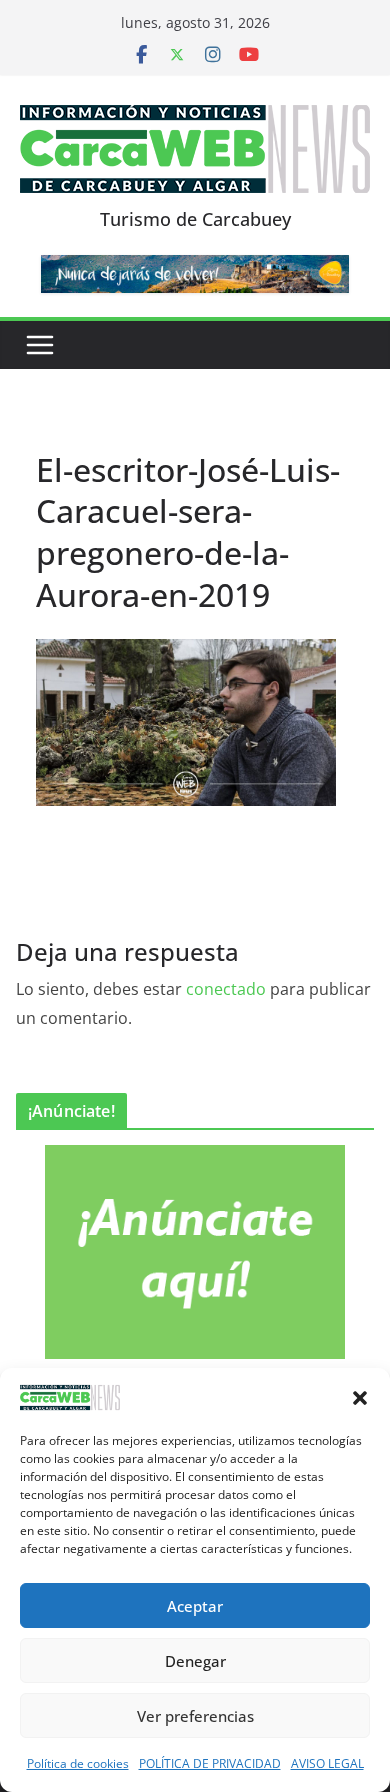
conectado (226, 989)
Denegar (195, 1661)
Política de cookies (78, 1763)
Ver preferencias (195, 1716)
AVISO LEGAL (327, 1763)
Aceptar (195, 1606)
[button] (360, 1398)
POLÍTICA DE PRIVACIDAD (210, 1763)
